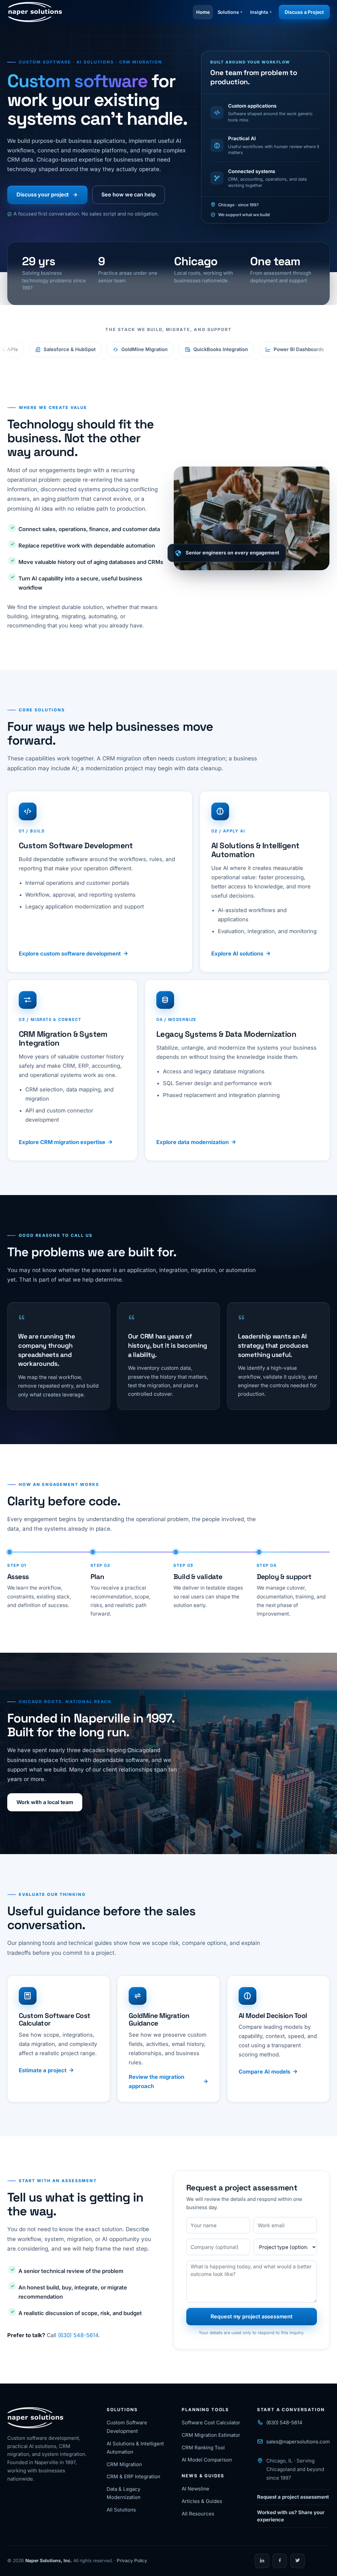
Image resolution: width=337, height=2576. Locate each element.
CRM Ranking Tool (203, 2448)
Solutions (228, 12)
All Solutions (121, 2510)
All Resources (198, 2514)
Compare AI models (264, 2072)
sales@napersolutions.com (298, 2442)
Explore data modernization (193, 1142)
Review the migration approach (156, 2081)
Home (203, 12)
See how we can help (128, 194)
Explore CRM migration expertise (62, 1142)
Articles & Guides (202, 2501)
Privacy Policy (132, 2561)
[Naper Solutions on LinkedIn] (262, 2561)
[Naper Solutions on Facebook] (280, 2561)
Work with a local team (45, 1802)
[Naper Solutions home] (35, 12)
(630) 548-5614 (78, 2335)
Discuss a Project (304, 12)
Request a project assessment (293, 2497)
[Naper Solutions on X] (298, 2561)
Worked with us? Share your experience (291, 2516)
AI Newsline (195, 2489)
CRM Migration (124, 2464)
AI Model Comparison (207, 2460)
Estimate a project (43, 2070)
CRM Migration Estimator (211, 2435)
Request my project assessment (252, 2316)
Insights (259, 12)
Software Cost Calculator (211, 2423)
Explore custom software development (70, 954)
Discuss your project (43, 194)
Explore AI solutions (237, 954)
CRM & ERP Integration (133, 2476)
